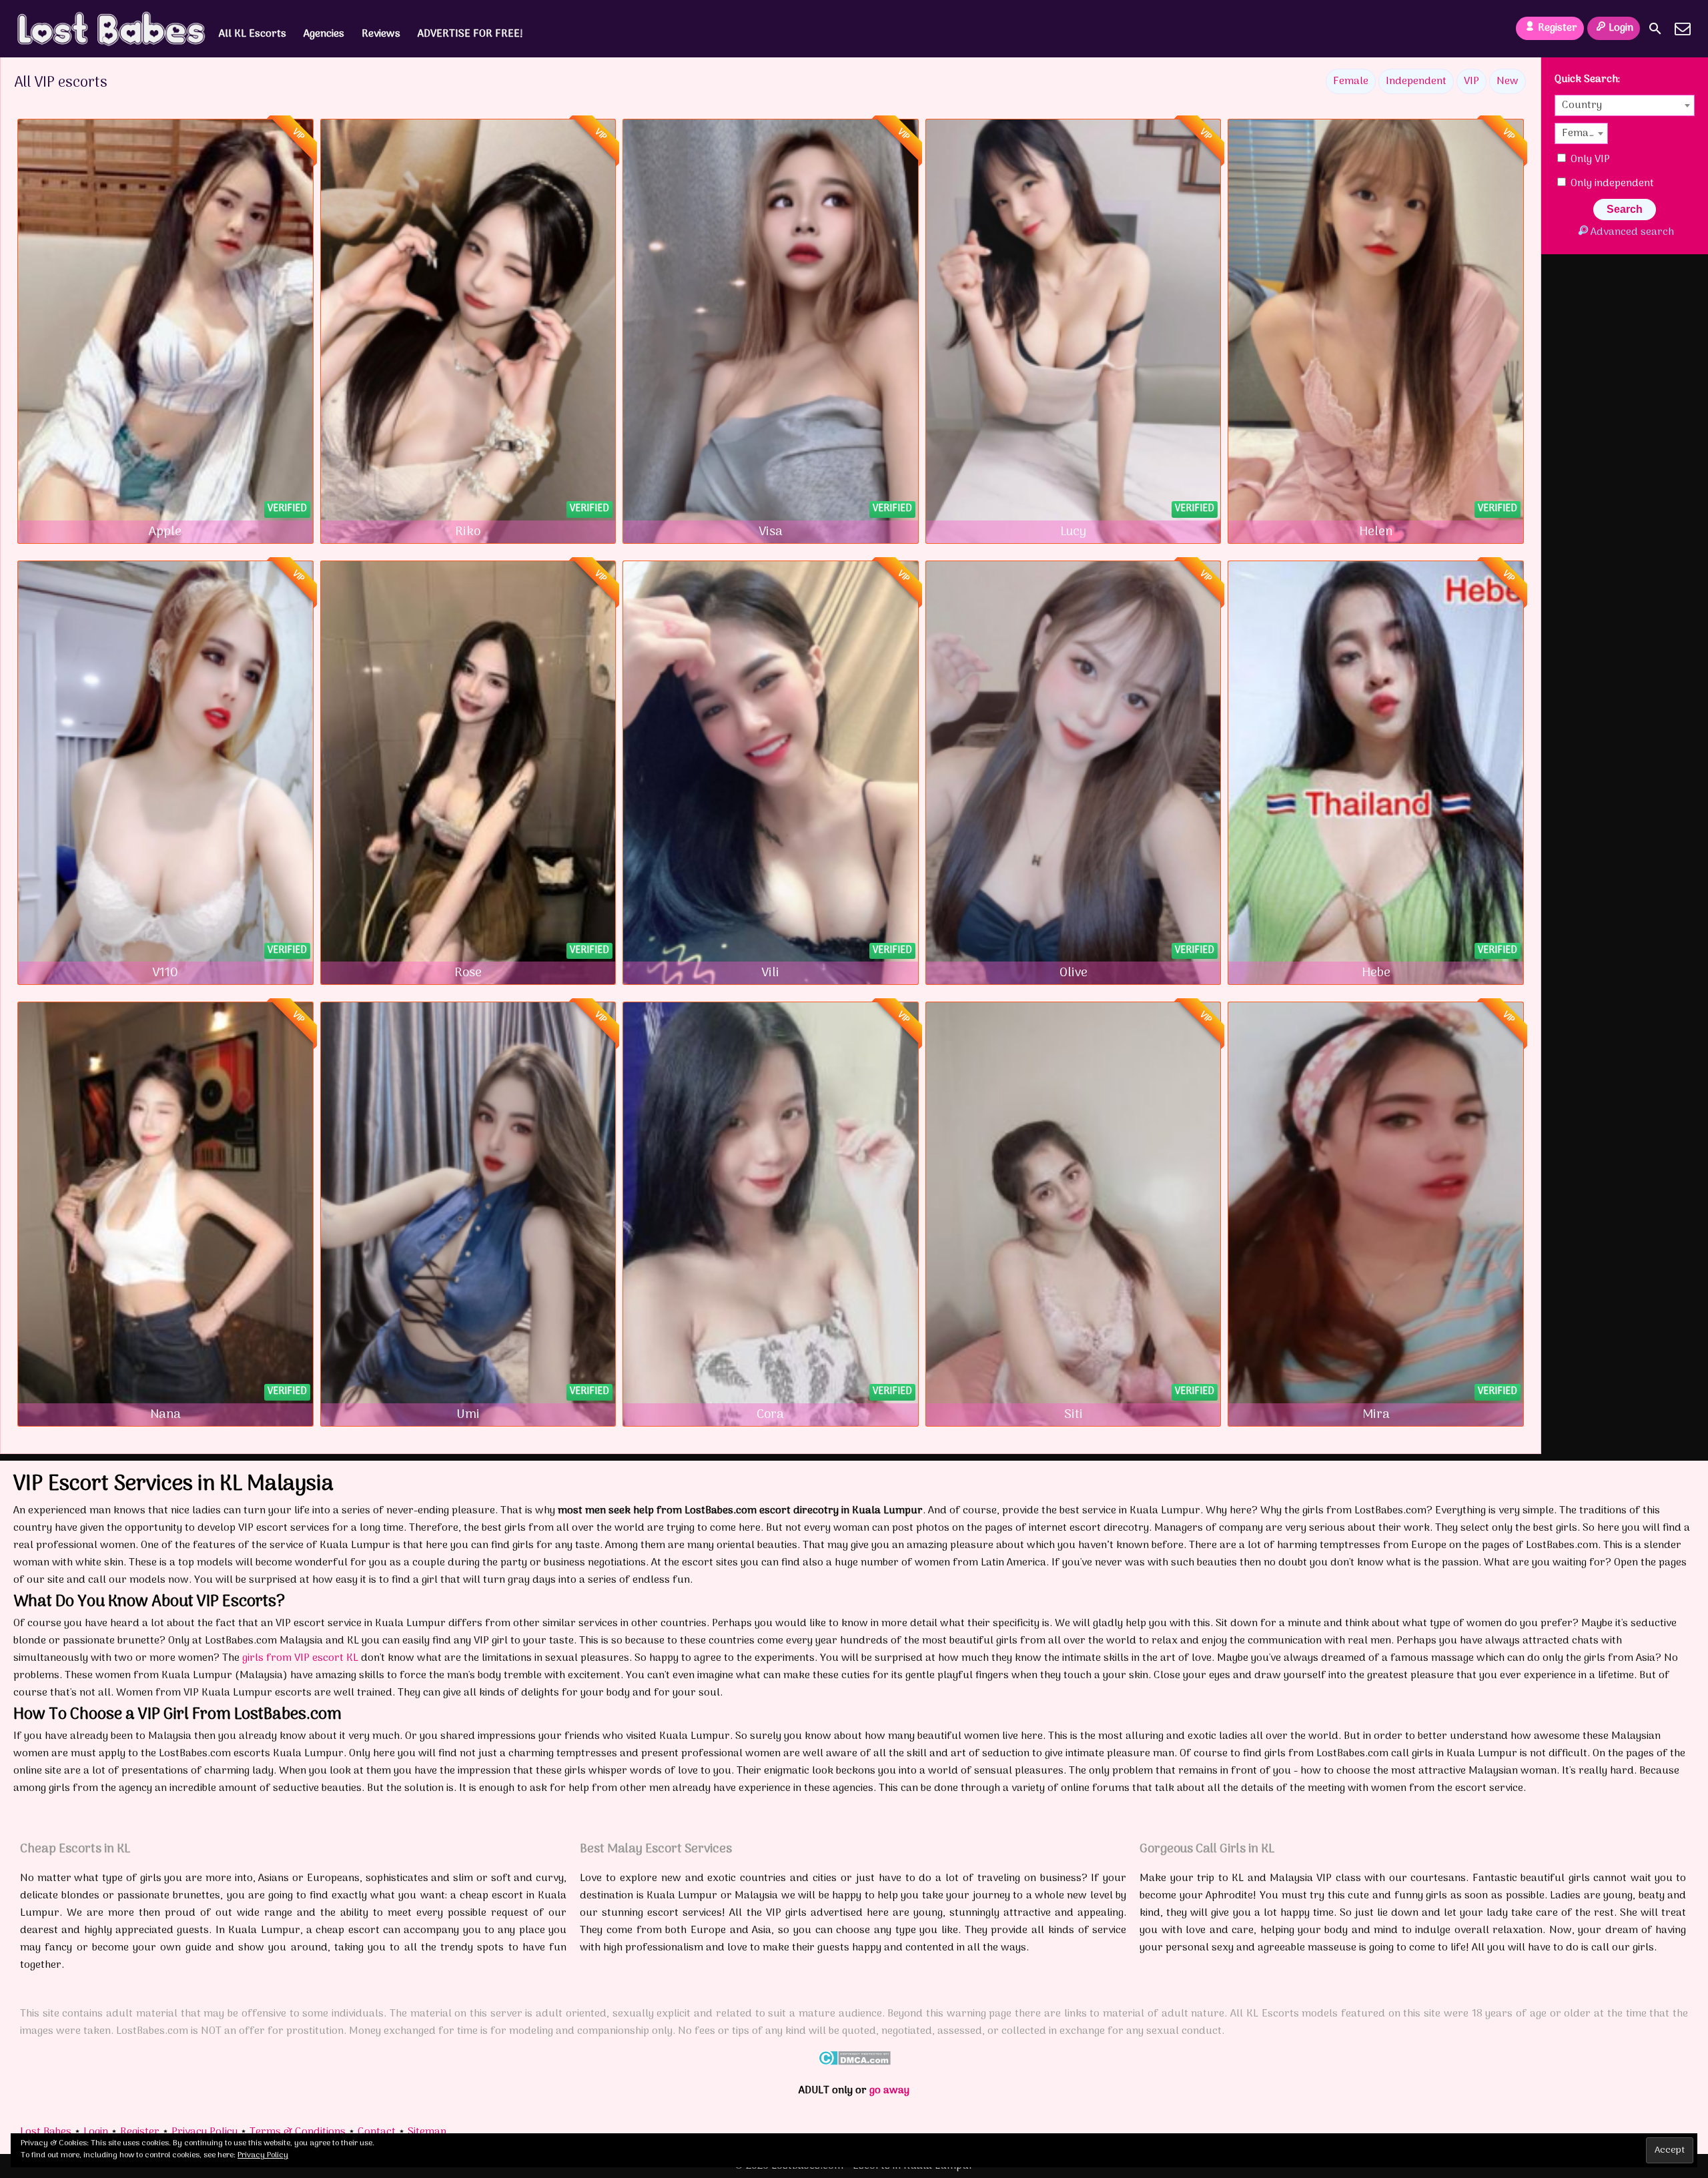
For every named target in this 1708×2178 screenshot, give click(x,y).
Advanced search (1632, 232)
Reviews (381, 34)
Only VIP (1589, 159)
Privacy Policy (204, 2132)
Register (1558, 28)
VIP (1471, 81)
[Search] (1655, 29)
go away (889, 2091)
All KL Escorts (253, 34)
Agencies (324, 34)
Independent (1416, 81)
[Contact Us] (1683, 29)
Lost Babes (46, 2132)
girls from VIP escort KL (300, 1658)
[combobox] (1625, 105)
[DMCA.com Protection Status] (854, 2063)
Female (1351, 81)
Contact (377, 2132)
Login (1621, 28)
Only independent (1611, 184)
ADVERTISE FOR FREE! (470, 34)
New (1508, 81)
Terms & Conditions (298, 2132)
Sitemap (427, 2132)
